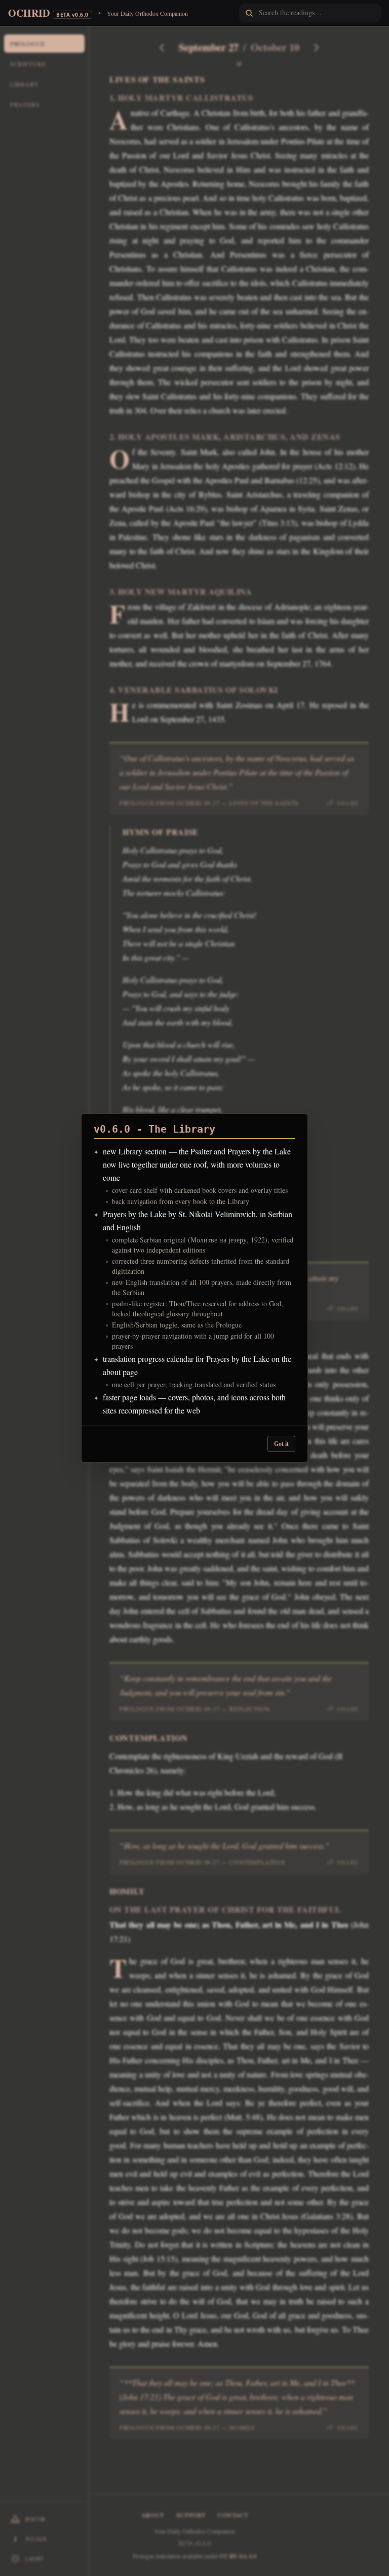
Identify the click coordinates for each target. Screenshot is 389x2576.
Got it (281, 1444)
